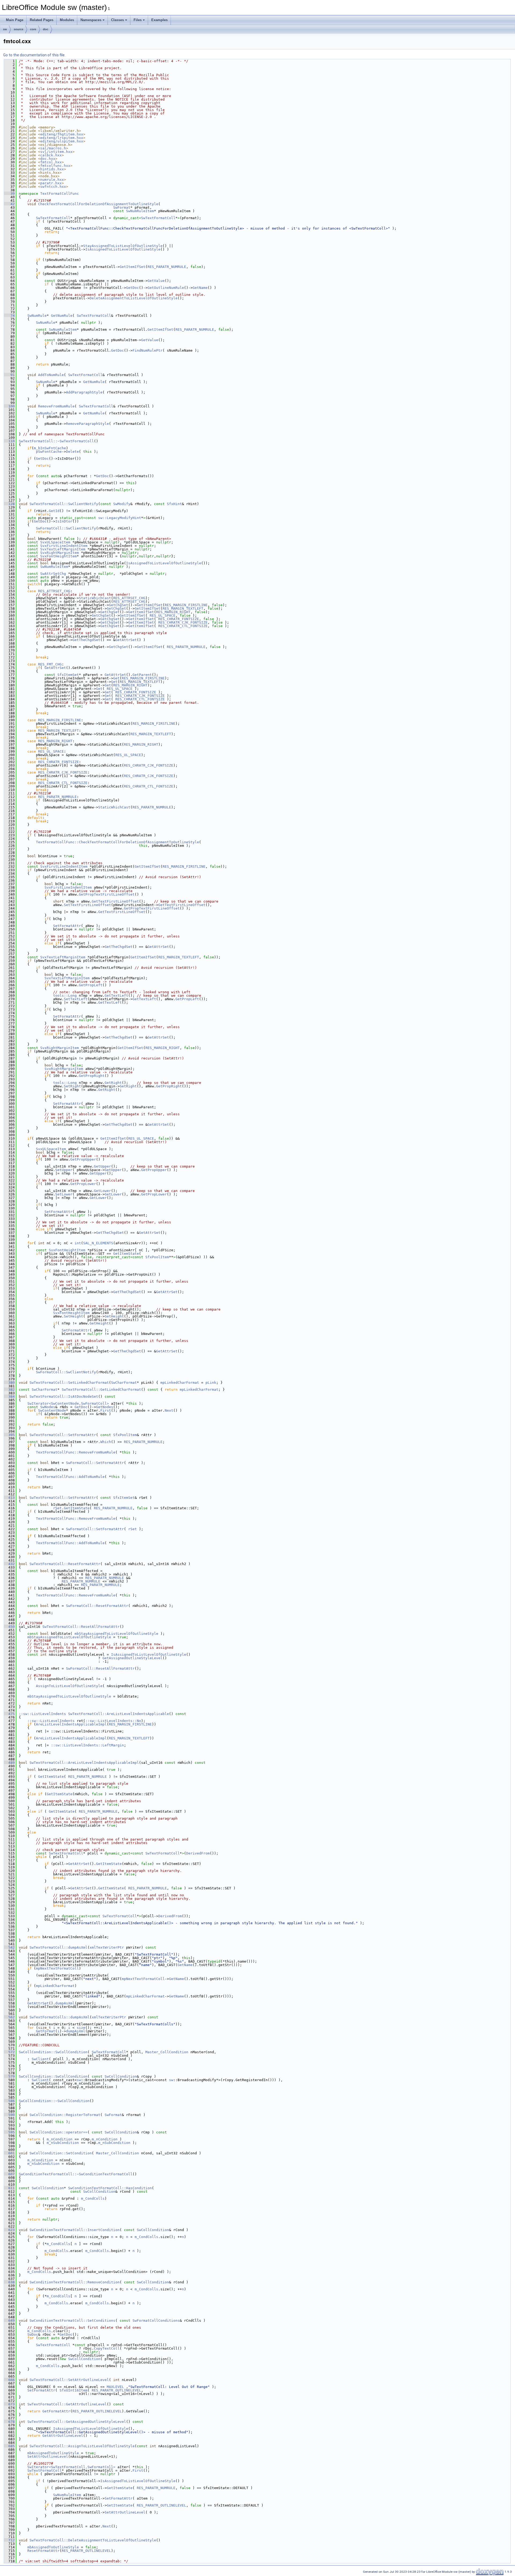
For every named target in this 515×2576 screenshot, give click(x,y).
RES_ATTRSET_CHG (54, 591)
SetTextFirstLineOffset (87, 905)
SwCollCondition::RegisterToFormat (65, 2115)
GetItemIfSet (133, 267)
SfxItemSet (68, 675)
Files (138, 20)
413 (9, 1498)
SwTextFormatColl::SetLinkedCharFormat (69, 1383)
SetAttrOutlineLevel (48, 2457)
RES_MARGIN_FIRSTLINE (186, 605)
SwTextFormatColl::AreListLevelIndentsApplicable (119, 1714)
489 (9, 1763)
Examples (159, 20)
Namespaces (91, 20)
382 (9, 1390)
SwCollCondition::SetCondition (61, 2153)
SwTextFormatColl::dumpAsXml (58, 1947)
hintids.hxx (52, 169)
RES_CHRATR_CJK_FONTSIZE (183, 622)
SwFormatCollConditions (156, 2321)
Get (116, 678)
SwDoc (33, 2334)
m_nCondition (60, 2139)
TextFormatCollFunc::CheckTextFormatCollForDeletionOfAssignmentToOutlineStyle (117, 842)
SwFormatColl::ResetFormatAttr (97, 1606)
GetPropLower (83, 1184)
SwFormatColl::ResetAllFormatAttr (100, 1668)
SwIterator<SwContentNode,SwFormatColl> (68, 1403)
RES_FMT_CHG (50, 664)
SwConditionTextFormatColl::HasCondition (110, 2188)
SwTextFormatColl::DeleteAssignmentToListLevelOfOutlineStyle (93, 2540)
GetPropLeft (91, 985)
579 (9, 2076)
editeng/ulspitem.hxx (62, 141)
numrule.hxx (52, 180)
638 (9, 2282)
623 (9, 2230)
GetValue (156, 281)
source (19, 29)
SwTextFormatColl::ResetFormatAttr (65, 1564)
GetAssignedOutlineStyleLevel (133, 1658)
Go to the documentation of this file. (34, 55)
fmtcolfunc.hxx (55, 166)
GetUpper (102, 1166)
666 (9, 2380)
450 (9, 1627)
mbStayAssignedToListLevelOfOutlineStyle (116, 1634)
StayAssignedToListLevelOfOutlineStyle (123, 246)
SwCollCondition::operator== (58, 2132)
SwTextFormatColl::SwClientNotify (64, 504)
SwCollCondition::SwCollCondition (53, 2052)
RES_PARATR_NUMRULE (167, 267)
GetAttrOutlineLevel (63, 2436)
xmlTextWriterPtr (107, 1947)
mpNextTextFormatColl (57, 1968)
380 (9, 1383)
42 (9, 204)
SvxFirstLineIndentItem (64, 546)
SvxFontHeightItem (58, 556)
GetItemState (126, 1254)
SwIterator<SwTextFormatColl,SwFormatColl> (71, 2467)
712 (9, 2540)
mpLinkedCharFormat (180, 1383)
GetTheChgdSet (86, 640)
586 (9, 2101)
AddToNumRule (51, 375)
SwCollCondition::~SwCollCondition (54, 2101)
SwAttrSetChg (53, 574)
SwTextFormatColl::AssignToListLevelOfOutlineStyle (82, 2446)
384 (9, 1396)
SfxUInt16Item (73, 2390)
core (33, 29)
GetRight (113, 1083)
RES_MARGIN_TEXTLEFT (183, 608)
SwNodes (48, 1407)
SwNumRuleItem (140, 211)
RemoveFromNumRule (56, 406)
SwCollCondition (121, 2076)
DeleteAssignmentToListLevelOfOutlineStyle (134, 298)
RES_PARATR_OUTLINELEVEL (116, 2390)
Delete (72, 452)
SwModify (122, 504)
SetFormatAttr (67, 926)
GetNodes (105, 1407)
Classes (117, 20)
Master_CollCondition (167, 2052)
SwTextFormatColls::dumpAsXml (60, 2017)
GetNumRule (62, 316)
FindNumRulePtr (148, 350)
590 (9, 2115)
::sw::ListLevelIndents (42, 1714)
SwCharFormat (124, 1383)
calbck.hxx (51, 155)
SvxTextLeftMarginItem (63, 549)
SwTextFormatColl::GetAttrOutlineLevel (67, 2404)
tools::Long (65, 996)
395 (9, 1435)
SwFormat (122, 207)
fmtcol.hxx (51, 162)
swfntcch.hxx (53, 187)
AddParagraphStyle (84, 392)
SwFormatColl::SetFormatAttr (95, 1463)
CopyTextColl (107, 2348)
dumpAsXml (65, 2003)
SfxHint (174, 504)
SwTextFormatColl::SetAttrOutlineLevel (69, 2380)
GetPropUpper (83, 1159)
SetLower (64, 1194)
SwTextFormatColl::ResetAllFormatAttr (81, 1627)
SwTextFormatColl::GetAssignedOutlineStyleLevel (77, 2422)
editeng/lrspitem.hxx (62, 138)
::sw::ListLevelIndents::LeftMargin (87, 1745)
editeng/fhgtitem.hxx (62, 134)
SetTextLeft (76, 999)
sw (5, 29)
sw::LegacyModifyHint (120, 518)
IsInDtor (64, 521)
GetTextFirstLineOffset (115, 901)
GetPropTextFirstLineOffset (107, 894)
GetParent (142, 675)
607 (9, 2174)
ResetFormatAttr (43, 2551)
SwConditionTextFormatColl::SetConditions (72, 2321)
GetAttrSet (126, 640)
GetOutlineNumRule (166, 288)
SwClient (40, 2059)
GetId (54, 511)
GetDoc (133, 288)
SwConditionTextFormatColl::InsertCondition (75, 2230)
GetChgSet (119, 605)
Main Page (15, 20)
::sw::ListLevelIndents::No (113, 1721)
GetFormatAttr (56, 2411)
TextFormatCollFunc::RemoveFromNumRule (76, 1452)
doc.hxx (48, 159)
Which (106, 1442)
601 (9, 2153)
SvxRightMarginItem (60, 553)
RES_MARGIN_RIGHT (173, 612)
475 (9, 1714)
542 (9, 1947)
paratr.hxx (51, 183)
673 (9, 2404)
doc (46, 29)
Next (169, 1410)
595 (9, 2132)
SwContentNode (52, 1410)
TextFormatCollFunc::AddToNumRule (70, 1477)
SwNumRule (37, 316)
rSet (57, 1508)
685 (9, 2446)
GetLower (102, 1191)
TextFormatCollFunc (60, 194)
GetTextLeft (116, 996)
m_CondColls (93, 2198)
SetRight (72, 1086)
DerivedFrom (198, 1853)
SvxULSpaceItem (55, 542)
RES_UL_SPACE (163, 615)
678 (9, 2422)
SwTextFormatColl (53, 218)
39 (9, 194)
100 (9, 406)
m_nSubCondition (63, 2143)
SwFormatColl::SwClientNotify (66, 528)
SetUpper (64, 1170)
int (78, 1243)
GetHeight (114, 1316)
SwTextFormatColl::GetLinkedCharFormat (101, 1390)
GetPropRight (92, 1076)
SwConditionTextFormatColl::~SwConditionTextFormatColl (76, 2174)
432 (9, 1564)
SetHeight (73, 1316)
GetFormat (46, 2031)
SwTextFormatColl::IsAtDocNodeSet (64, 1396)
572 (9, 2052)
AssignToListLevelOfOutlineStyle (69, 1686)
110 (9, 441)
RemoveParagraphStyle (87, 424)
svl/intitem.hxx (56, 152)
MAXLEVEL (115, 2387)
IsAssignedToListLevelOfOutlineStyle (123, 249)
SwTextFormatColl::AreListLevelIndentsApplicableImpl (84, 1763)
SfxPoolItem (157, 1257)
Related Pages (42, 20)
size (81, 2028)
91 (9, 375)
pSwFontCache (49, 452)
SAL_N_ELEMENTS (98, 1243)
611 (9, 2188)
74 (9, 316)
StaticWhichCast (95, 598)
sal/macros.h (53, 148)
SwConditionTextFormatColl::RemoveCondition (75, 2282)
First (106, 1410)
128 (9, 504)
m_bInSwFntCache (50, 448)
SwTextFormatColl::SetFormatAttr (63, 1435)
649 (9, 2321)
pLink (211, 1383)
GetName (200, 288)
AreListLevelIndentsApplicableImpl (71, 1724)
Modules (67, 20)
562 (9, 2017)
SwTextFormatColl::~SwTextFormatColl (56, 441)
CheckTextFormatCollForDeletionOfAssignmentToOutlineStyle (98, 204)
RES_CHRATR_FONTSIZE (179, 619)
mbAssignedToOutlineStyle (53, 2453)
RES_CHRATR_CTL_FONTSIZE (183, 626)
